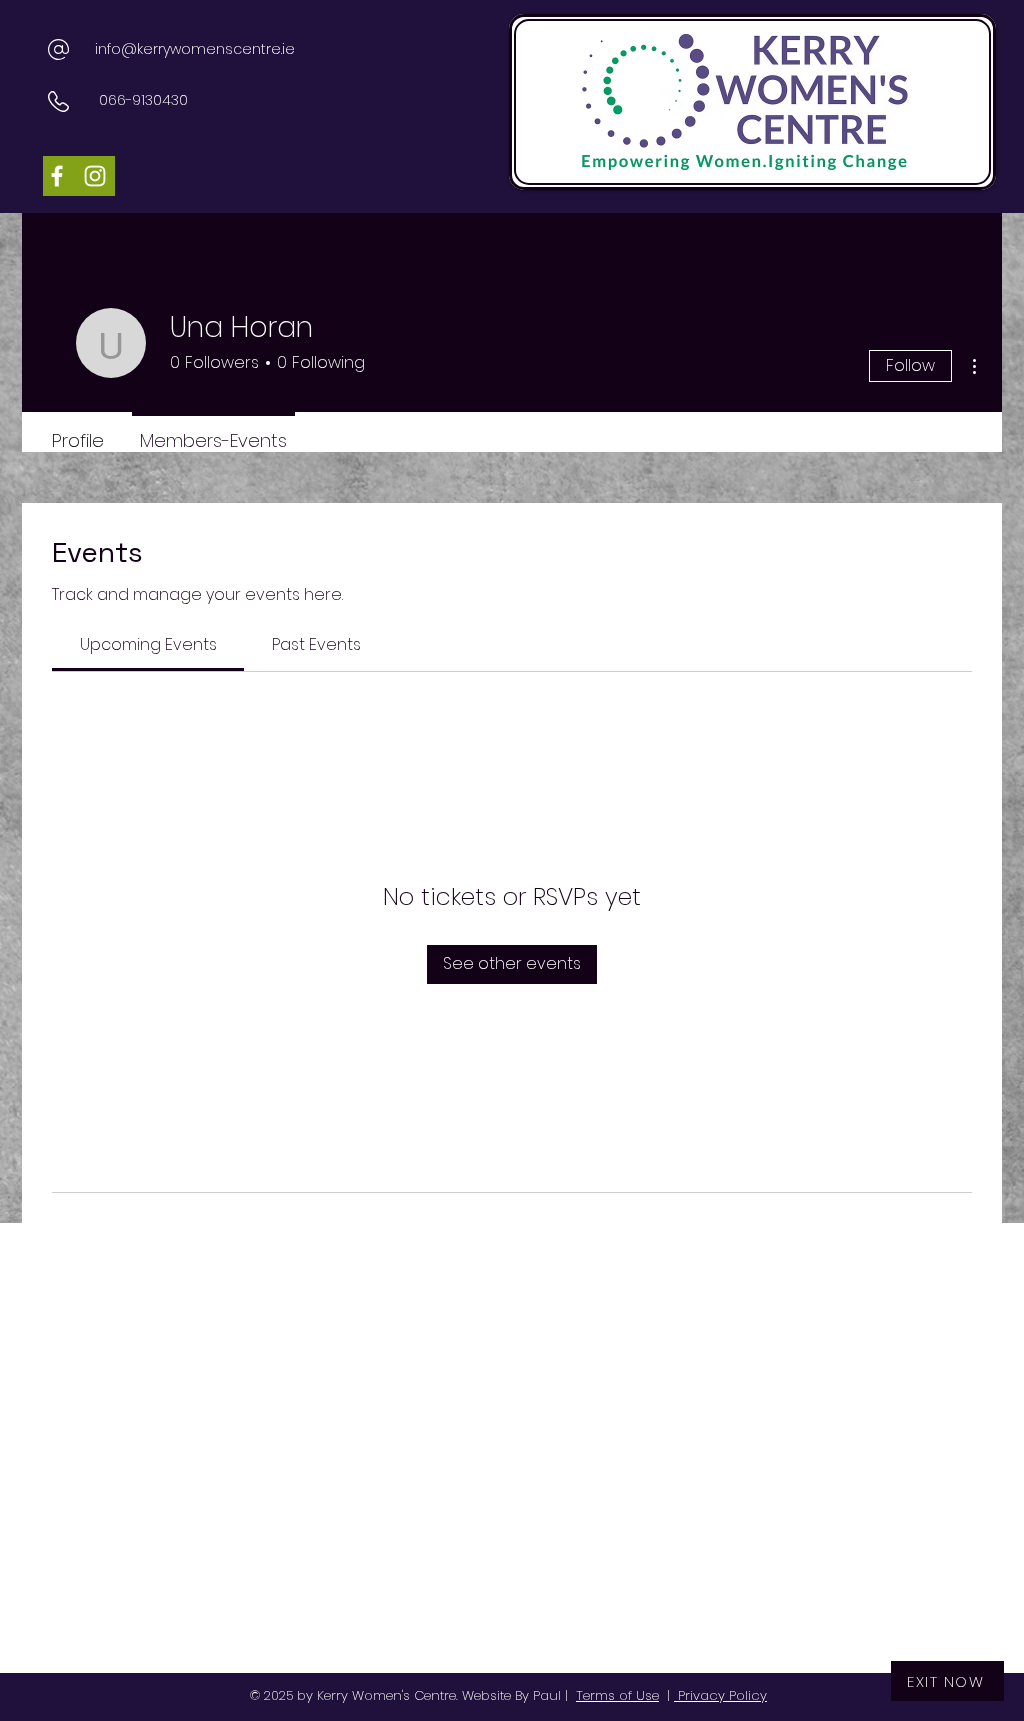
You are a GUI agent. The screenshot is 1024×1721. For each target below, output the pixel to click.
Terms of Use (617, 1695)
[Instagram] (95, 176)
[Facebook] (57, 176)
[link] (148, 644)
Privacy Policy (720, 1695)
